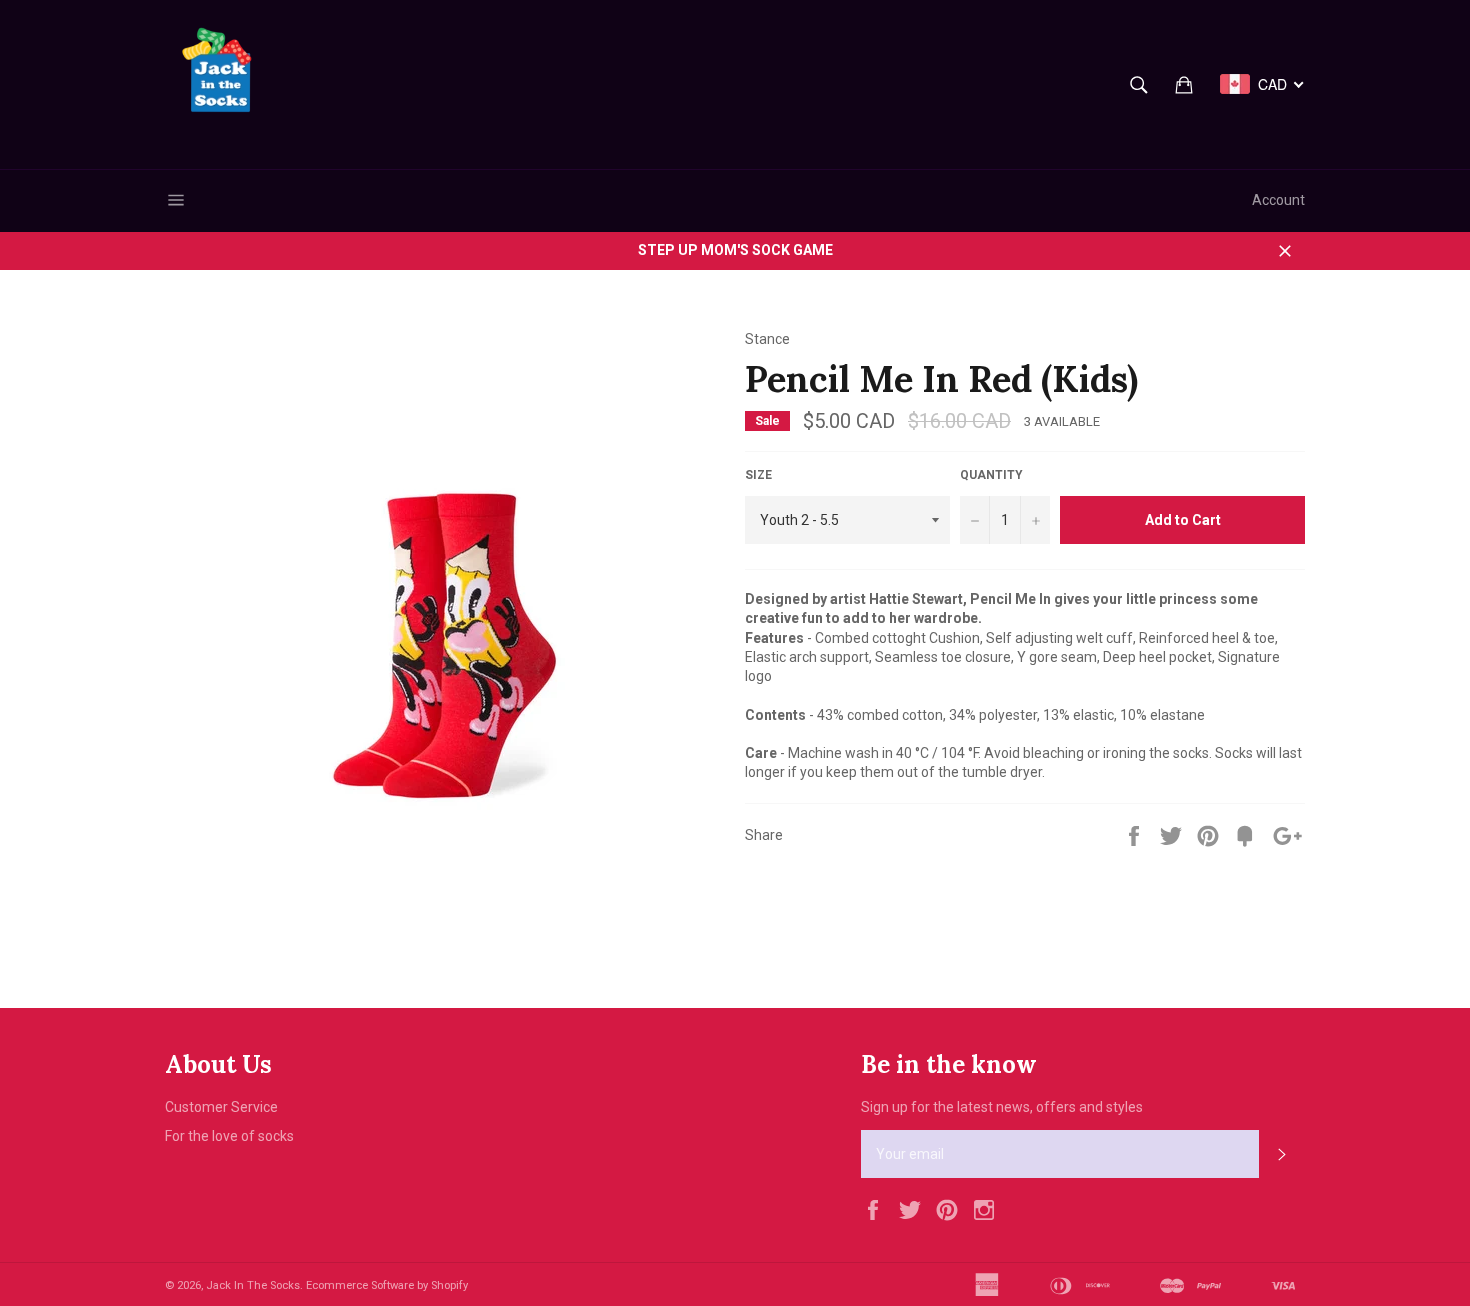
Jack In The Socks (253, 1285)
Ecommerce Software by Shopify (387, 1285)
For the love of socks (229, 1136)
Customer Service (221, 1107)
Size (758, 475)
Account (1278, 200)
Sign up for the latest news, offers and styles (1002, 1107)
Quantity (991, 475)
